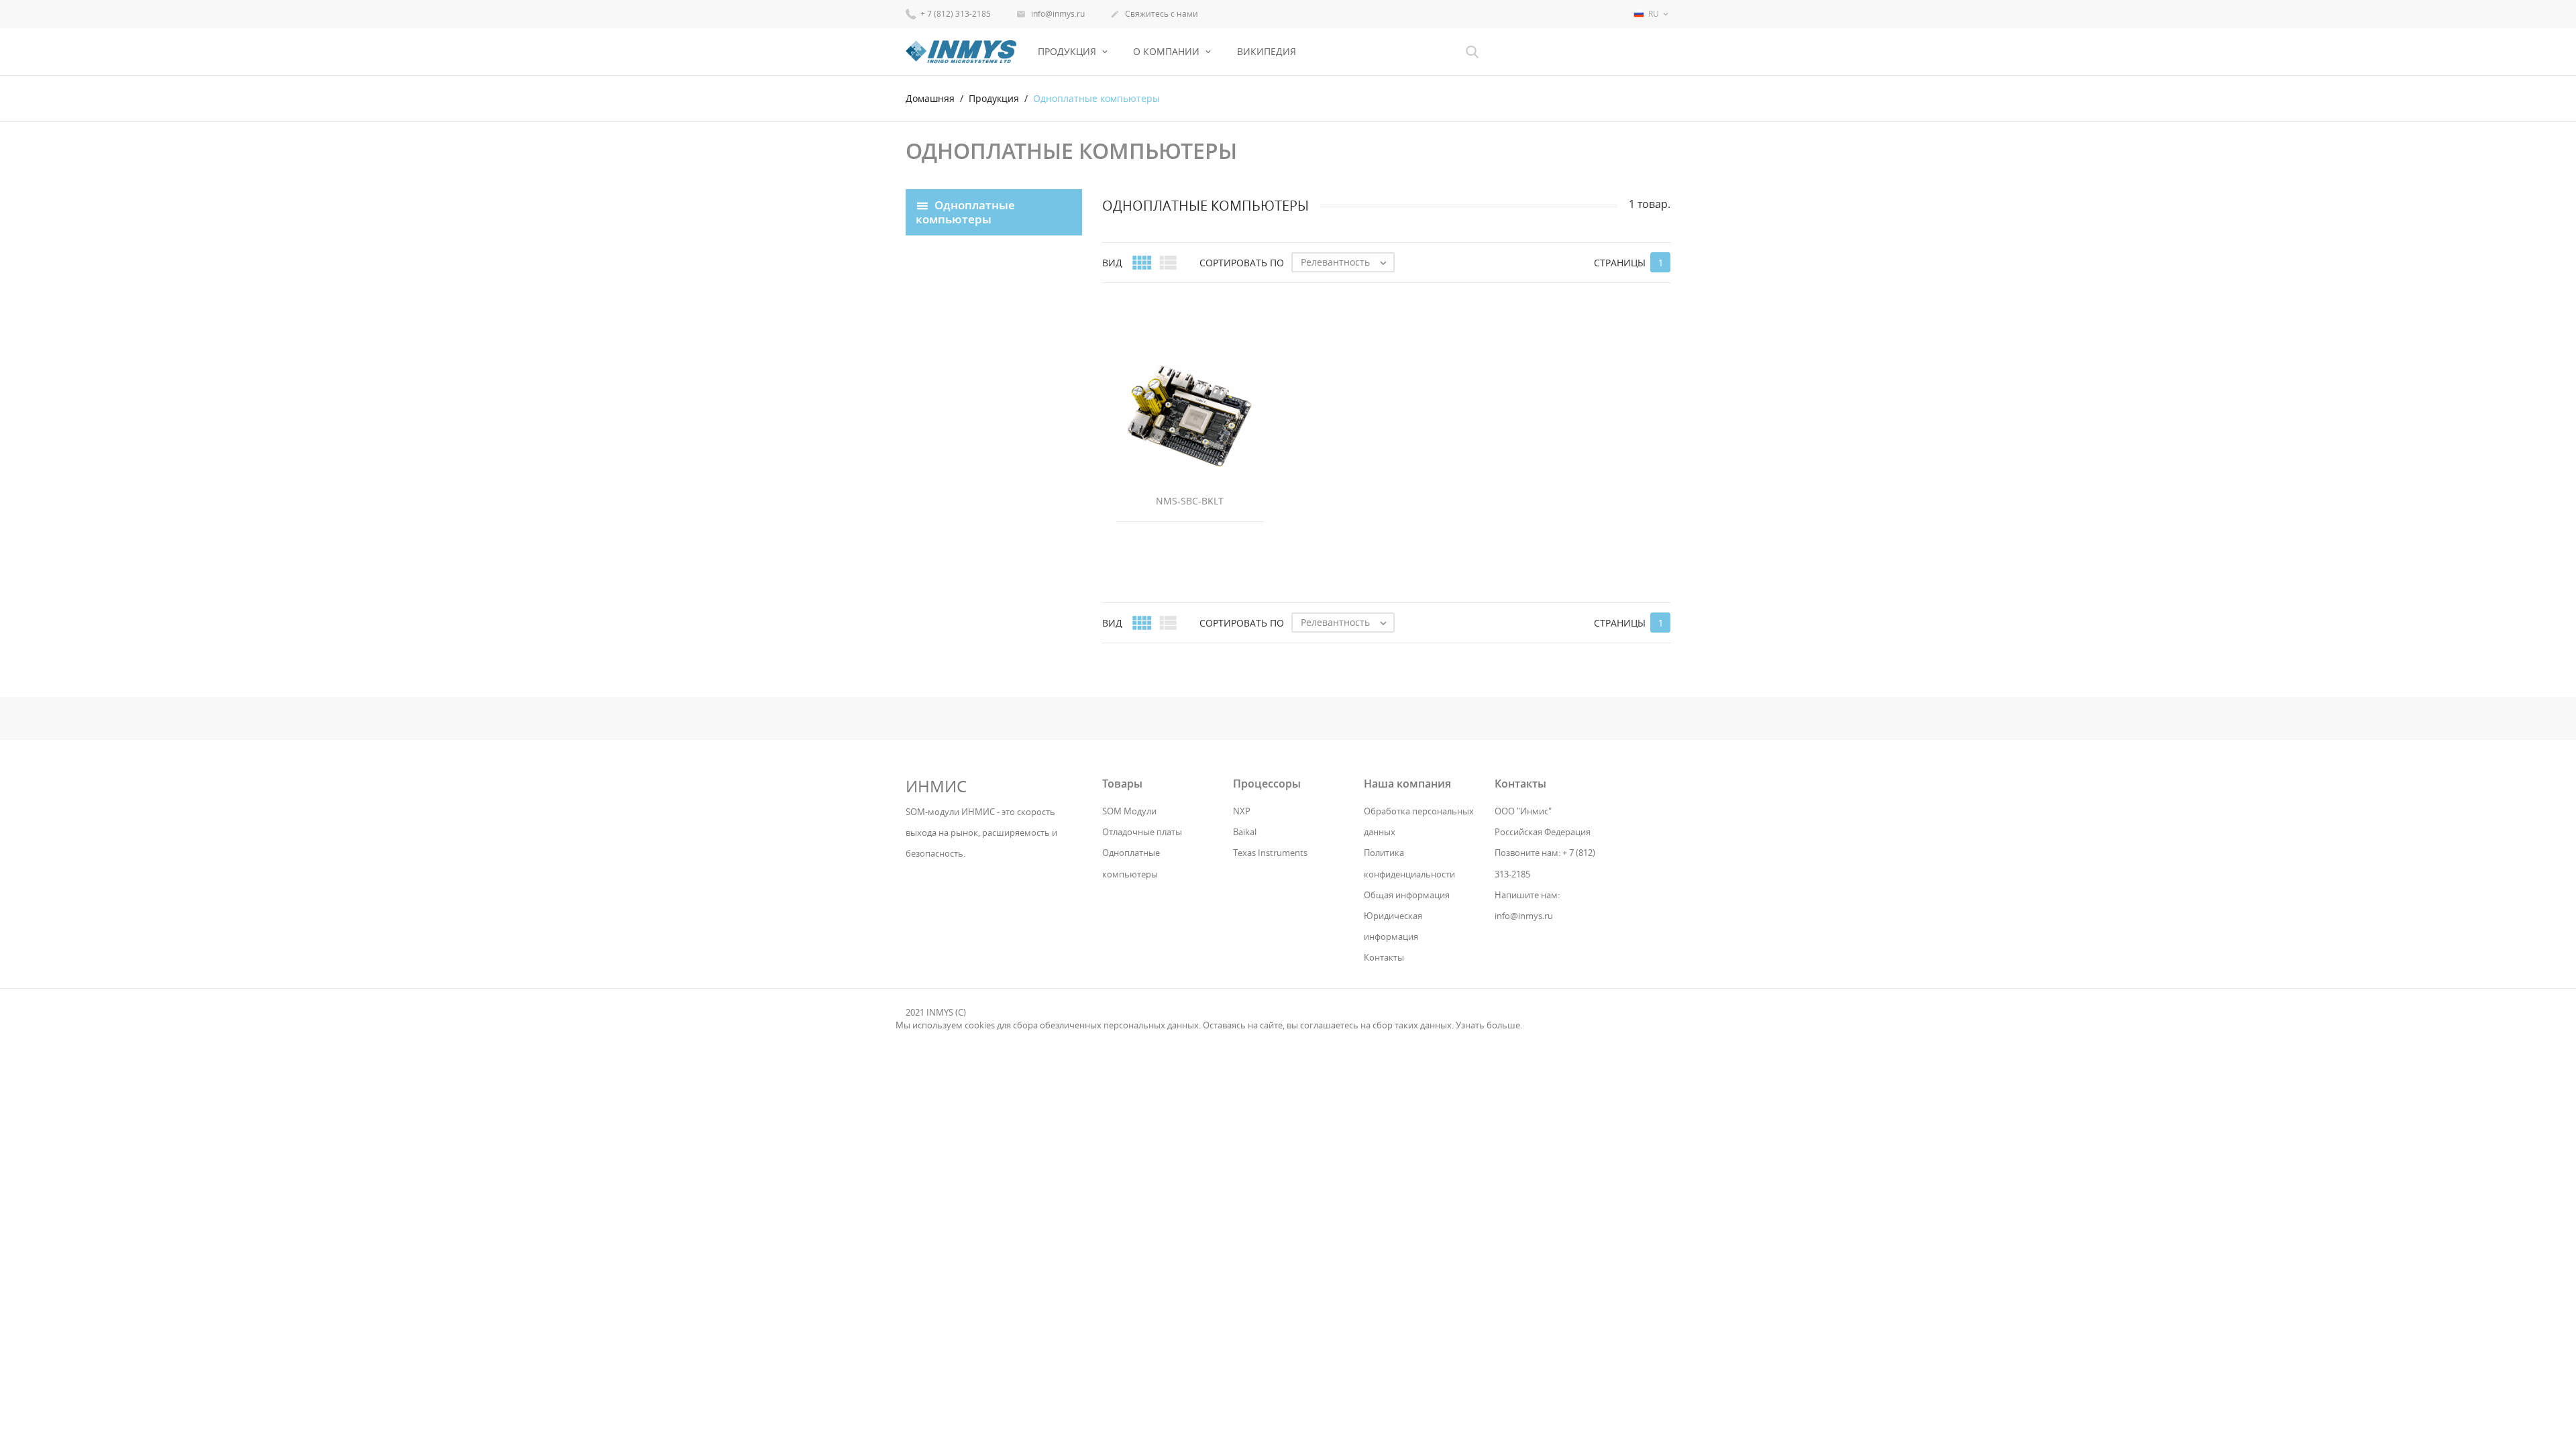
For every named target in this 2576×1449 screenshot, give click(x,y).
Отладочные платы (1142, 832)
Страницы (1620, 263)
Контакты (1384, 957)
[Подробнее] (1398, 648)
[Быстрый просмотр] (1374, 648)
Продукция (1068, 51)
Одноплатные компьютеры (965, 211)
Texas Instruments (1270, 853)
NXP (1242, 811)
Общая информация (1407, 895)
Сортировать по (1242, 263)
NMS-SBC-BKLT (1190, 501)
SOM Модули (1129, 811)
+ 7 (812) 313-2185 (955, 14)
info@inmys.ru (1051, 14)
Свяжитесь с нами (1154, 14)
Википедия (1267, 51)
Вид (1112, 263)
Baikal (1245, 832)
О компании (1168, 51)
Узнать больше (1488, 1025)
